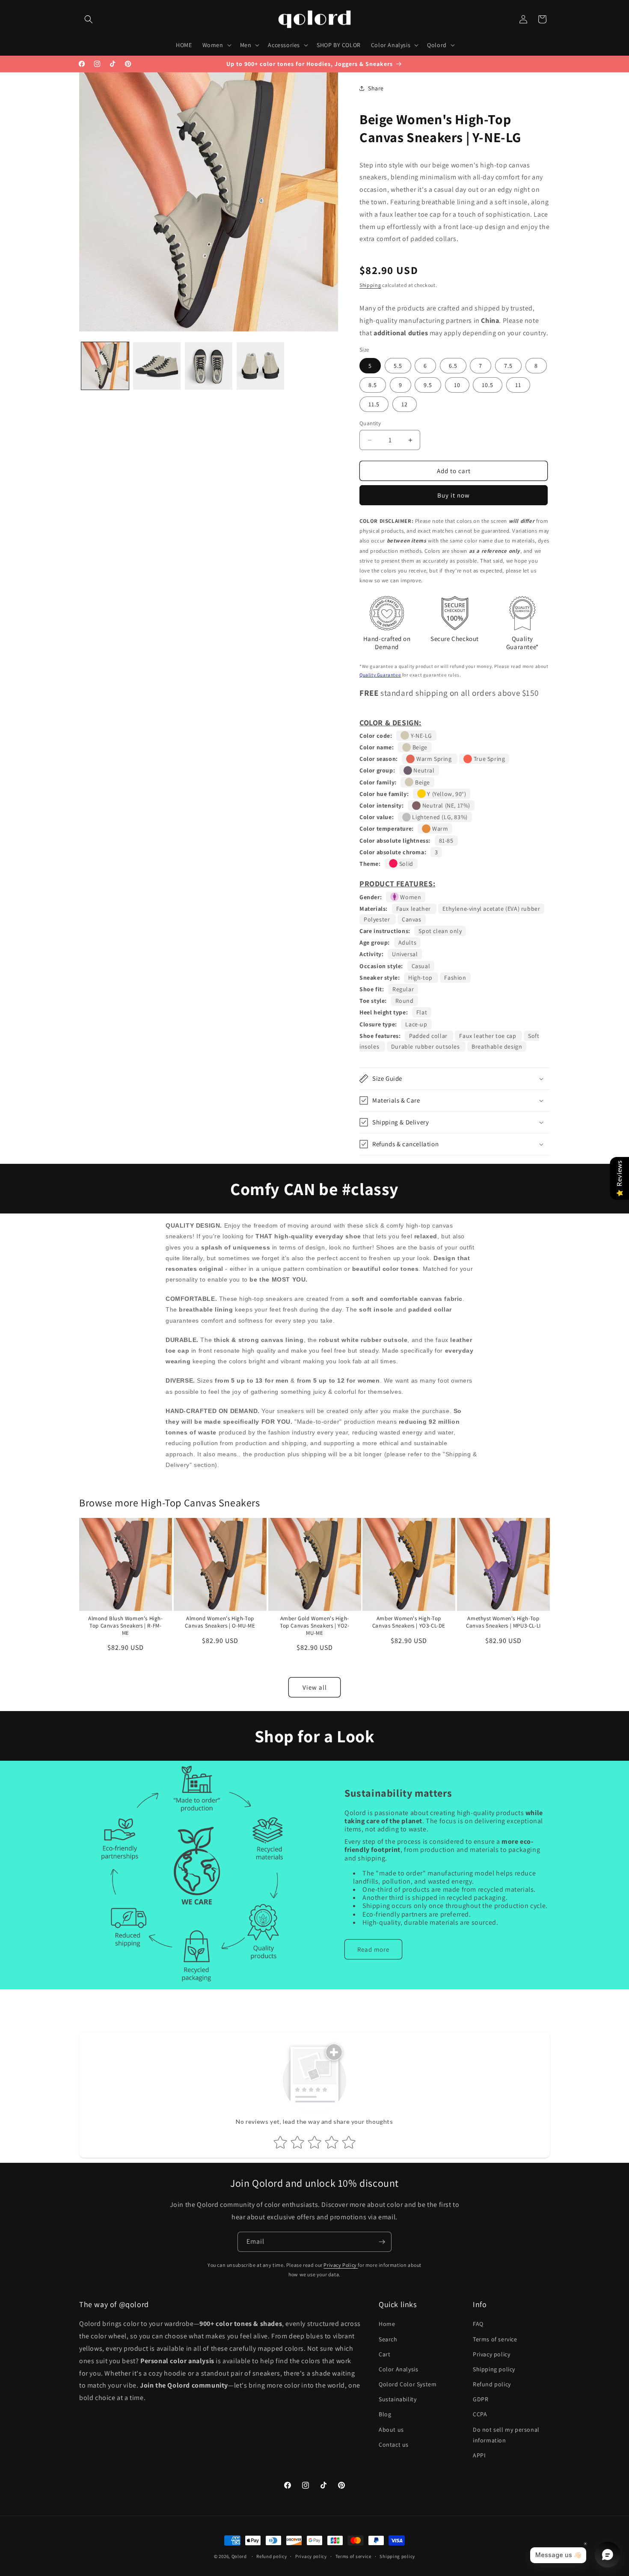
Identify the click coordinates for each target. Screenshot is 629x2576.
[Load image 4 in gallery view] (260, 366)
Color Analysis (398, 2369)
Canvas (412, 919)
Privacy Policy (341, 2265)
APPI (479, 2455)
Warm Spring (434, 759)
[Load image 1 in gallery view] (105, 366)
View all (315, 1687)
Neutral (423, 770)
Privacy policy (491, 2354)
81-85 (446, 841)
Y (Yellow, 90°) (446, 794)
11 (518, 385)
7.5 (508, 366)
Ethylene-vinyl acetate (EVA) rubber (491, 909)
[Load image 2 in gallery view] (157, 366)
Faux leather (414, 909)
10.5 (488, 385)
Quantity (370, 423)
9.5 (428, 385)
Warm (439, 829)
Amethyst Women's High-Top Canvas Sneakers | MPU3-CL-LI (503, 1622)
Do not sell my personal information (506, 2435)
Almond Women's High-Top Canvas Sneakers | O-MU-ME (220, 1622)
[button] (89, 19)
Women (410, 897)
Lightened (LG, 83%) (439, 817)
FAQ (478, 2324)
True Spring (488, 759)
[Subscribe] (382, 2242)
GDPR (481, 2400)
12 (405, 404)
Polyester (378, 919)
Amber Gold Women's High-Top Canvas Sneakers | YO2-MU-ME (315, 1626)
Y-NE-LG (421, 736)
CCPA (480, 2415)
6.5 (453, 366)
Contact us (394, 2445)
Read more (373, 1949)
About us (391, 2430)
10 (457, 385)
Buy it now (454, 495)
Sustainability (398, 2400)
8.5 (373, 385)
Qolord (239, 2556)
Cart (384, 2354)
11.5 (374, 404)
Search (388, 2339)
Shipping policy (494, 2369)
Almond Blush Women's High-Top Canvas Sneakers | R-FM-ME (126, 1626)
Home (387, 2324)
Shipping (370, 285)
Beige (419, 747)
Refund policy (492, 2384)
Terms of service (495, 2339)
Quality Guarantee (380, 675)
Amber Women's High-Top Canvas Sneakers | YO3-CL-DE (409, 1622)
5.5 (398, 366)
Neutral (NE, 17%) (445, 805)
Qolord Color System (408, 2384)
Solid (405, 864)
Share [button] (376, 88)
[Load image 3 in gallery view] (209, 366)
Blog (385, 2415)
